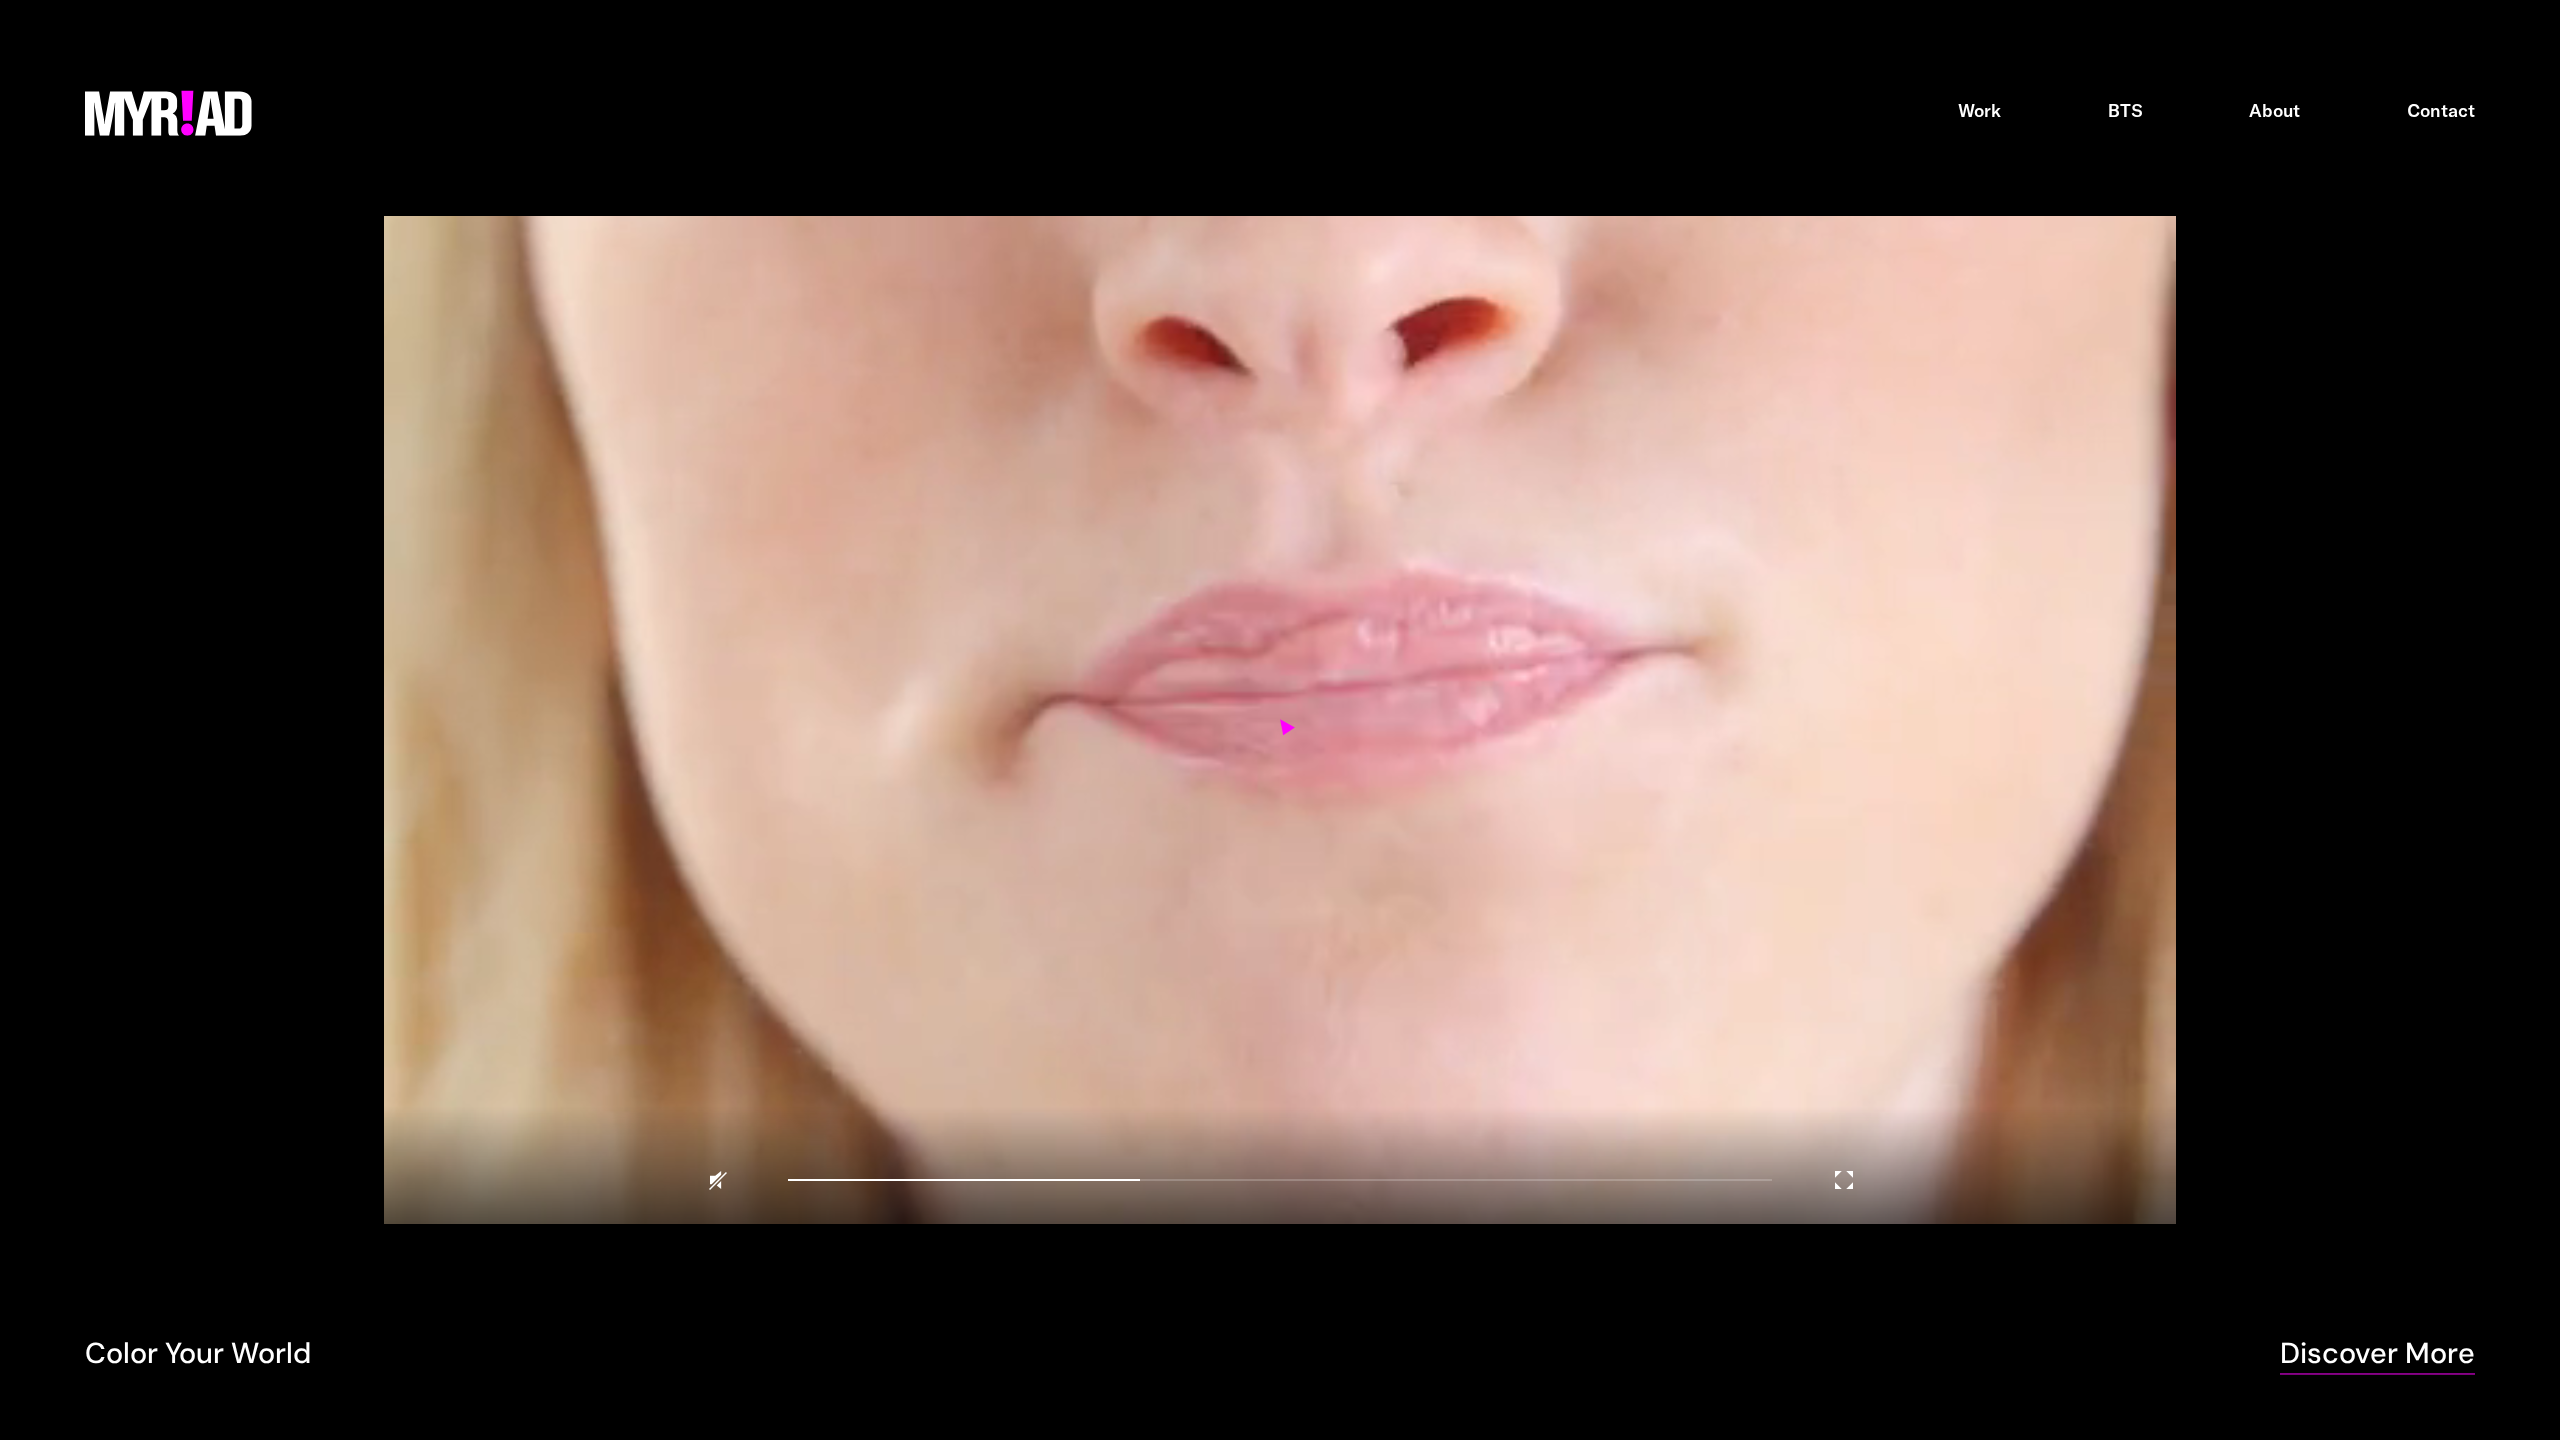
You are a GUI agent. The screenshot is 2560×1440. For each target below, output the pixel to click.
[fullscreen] (1844, 1180)
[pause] (1279, 720)
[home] (168, 110)
